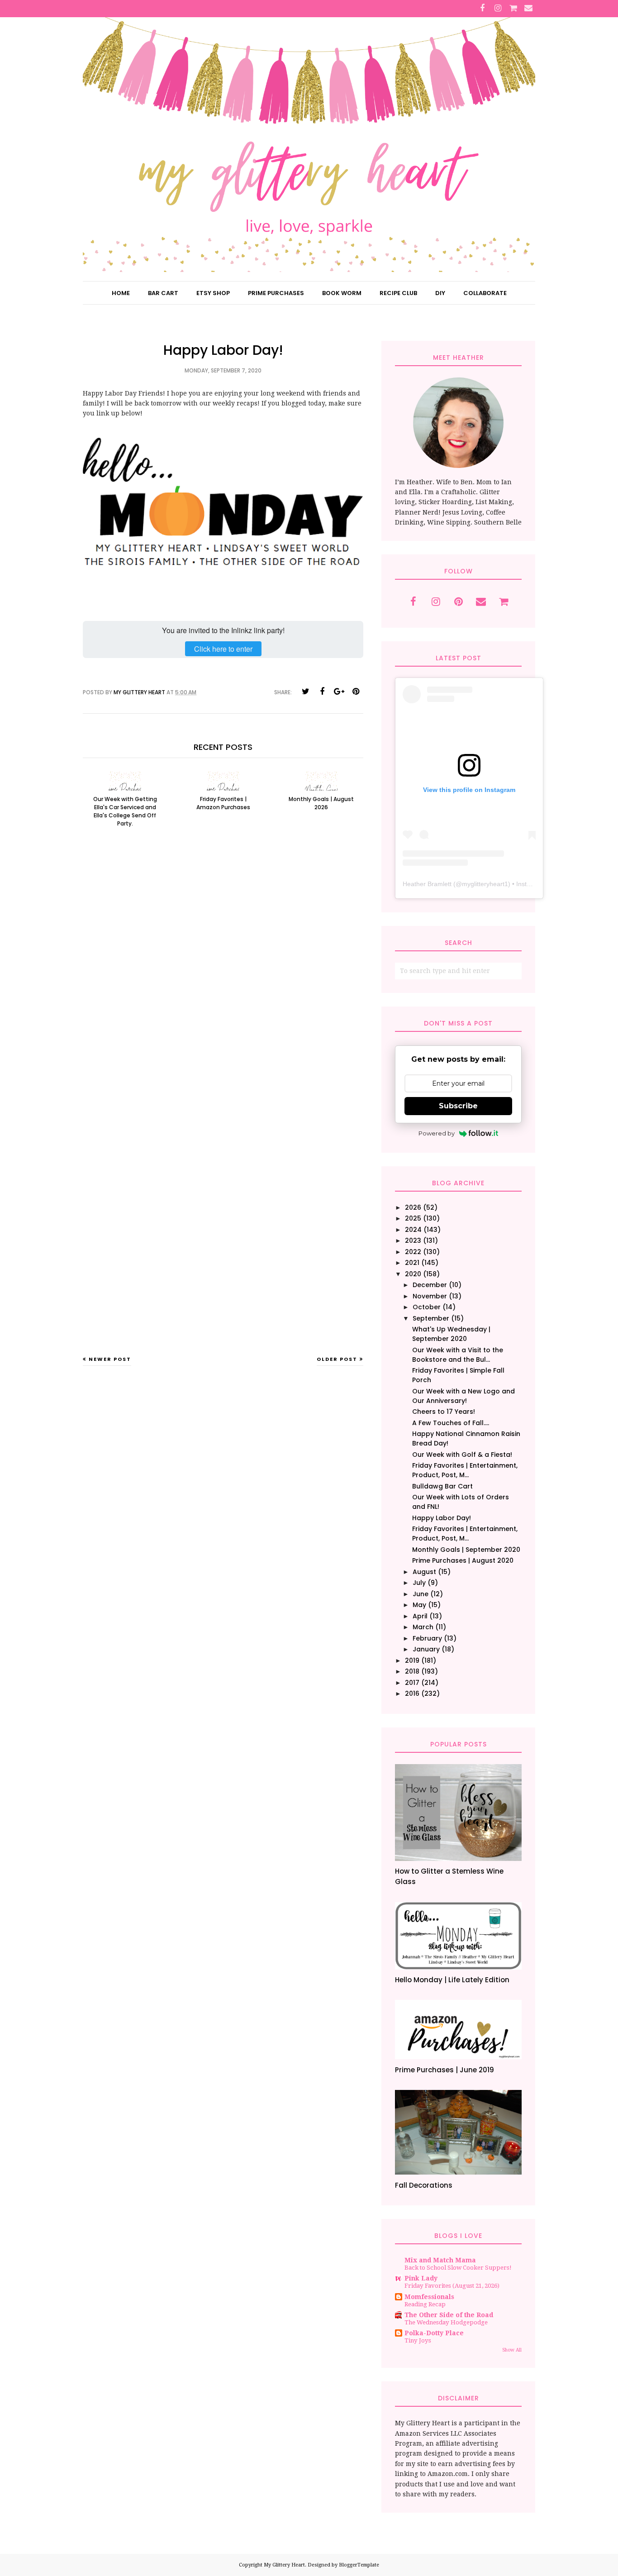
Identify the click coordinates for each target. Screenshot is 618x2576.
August (424, 1572)
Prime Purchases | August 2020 (463, 1560)
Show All (512, 2350)
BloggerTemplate (359, 2565)
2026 (413, 1207)
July (419, 1583)
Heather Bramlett (427, 884)
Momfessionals (429, 2297)
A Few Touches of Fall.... (451, 1423)
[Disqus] (223, 983)
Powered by (437, 1133)
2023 (413, 1240)
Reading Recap (425, 2304)
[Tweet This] (305, 692)
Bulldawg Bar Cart (442, 1486)
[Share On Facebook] (322, 692)
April (420, 1616)
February (427, 1638)
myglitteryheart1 (485, 884)
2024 (413, 1230)
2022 (413, 1252)
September (431, 1318)
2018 (412, 1671)
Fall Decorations (424, 2185)
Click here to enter (223, 649)
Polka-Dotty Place (434, 2333)
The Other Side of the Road (449, 2315)
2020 (413, 1274)
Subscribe (458, 1106)
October (427, 1307)
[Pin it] (356, 692)
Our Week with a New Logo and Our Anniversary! (463, 1396)
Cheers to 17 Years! (444, 1412)
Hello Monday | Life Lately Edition (452, 1980)
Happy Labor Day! (442, 1518)
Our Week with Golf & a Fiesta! (462, 1455)
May (419, 1605)
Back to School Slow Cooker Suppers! (458, 2268)
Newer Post (110, 1359)
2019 (412, 1660)
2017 (412, 1683)
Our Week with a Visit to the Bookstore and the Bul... (458, 1355)
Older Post (337, 1359)
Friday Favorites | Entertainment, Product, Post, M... (465, 1470)
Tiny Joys (418, 2340)
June (421, 1594)
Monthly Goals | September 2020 (466, 1550)
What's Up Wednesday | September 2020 (451, 1334)
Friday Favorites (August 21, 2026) (452, 2286)
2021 (412, 1263)
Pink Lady (421, 2278)
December (430, 1285)
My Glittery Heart (284, 2565)
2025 (413, 1218)
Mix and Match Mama (440, 2260)
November (430, 1296)
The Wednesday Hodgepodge (446, 2322)
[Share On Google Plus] (339, 692)
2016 (412, 1693)
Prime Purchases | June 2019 (444, 2070)
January (426, 1649)
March (423, 1627)
